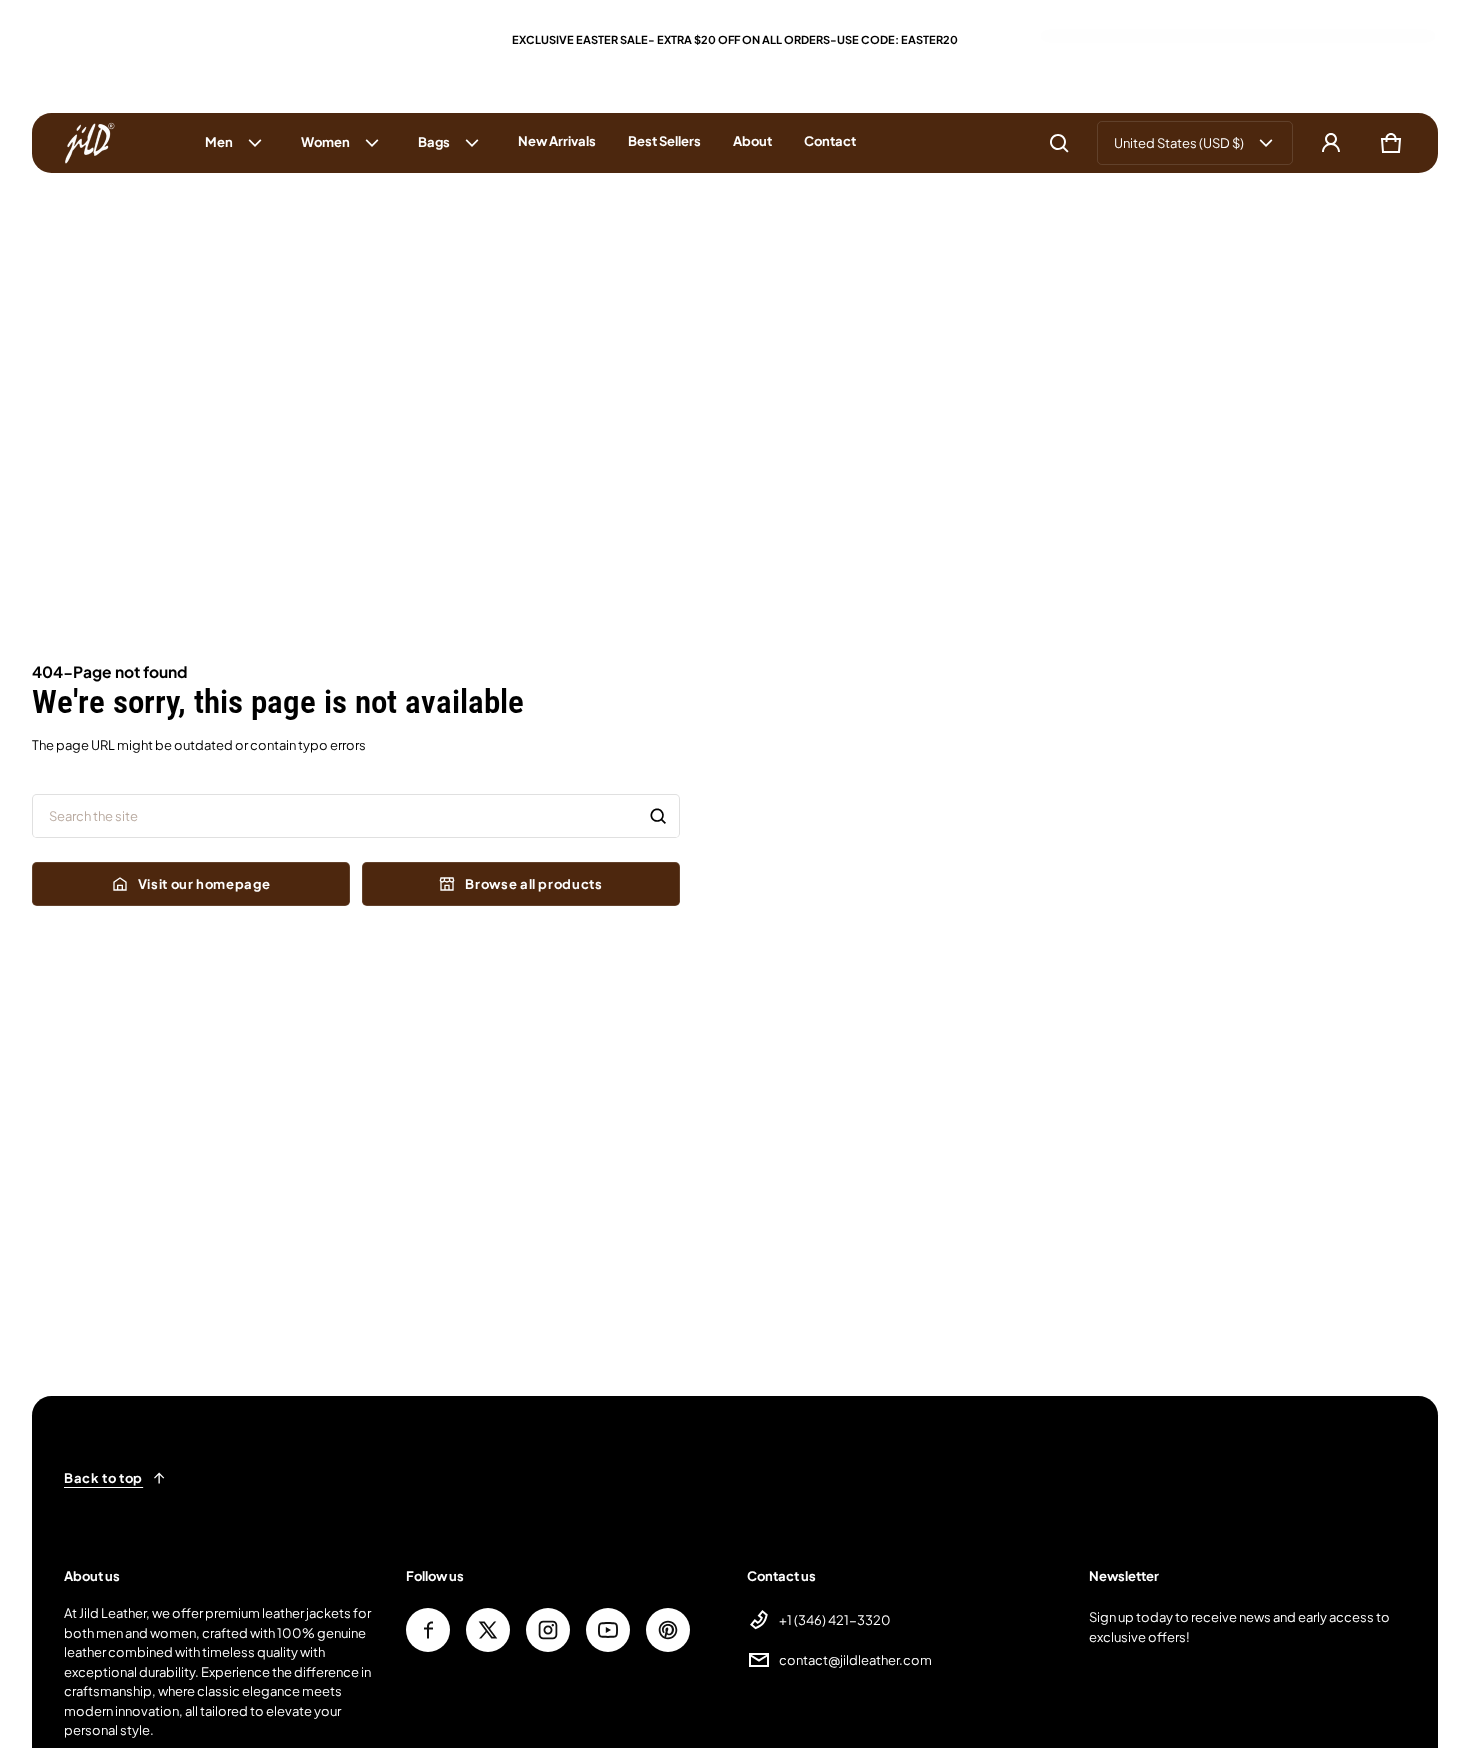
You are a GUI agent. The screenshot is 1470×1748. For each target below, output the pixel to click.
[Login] (1331, 143)
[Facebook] (428, 1630)
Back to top (103, 1478)
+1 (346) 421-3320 (835, 1620)
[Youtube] (608, 1630)
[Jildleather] (90, 143)
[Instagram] (548, 1630)
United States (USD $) (1179, 143)
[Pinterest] (668, 1630)
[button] (1059, 143)
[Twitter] (488, 1630)
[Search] (658, 816)
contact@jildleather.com (855, 1660)
